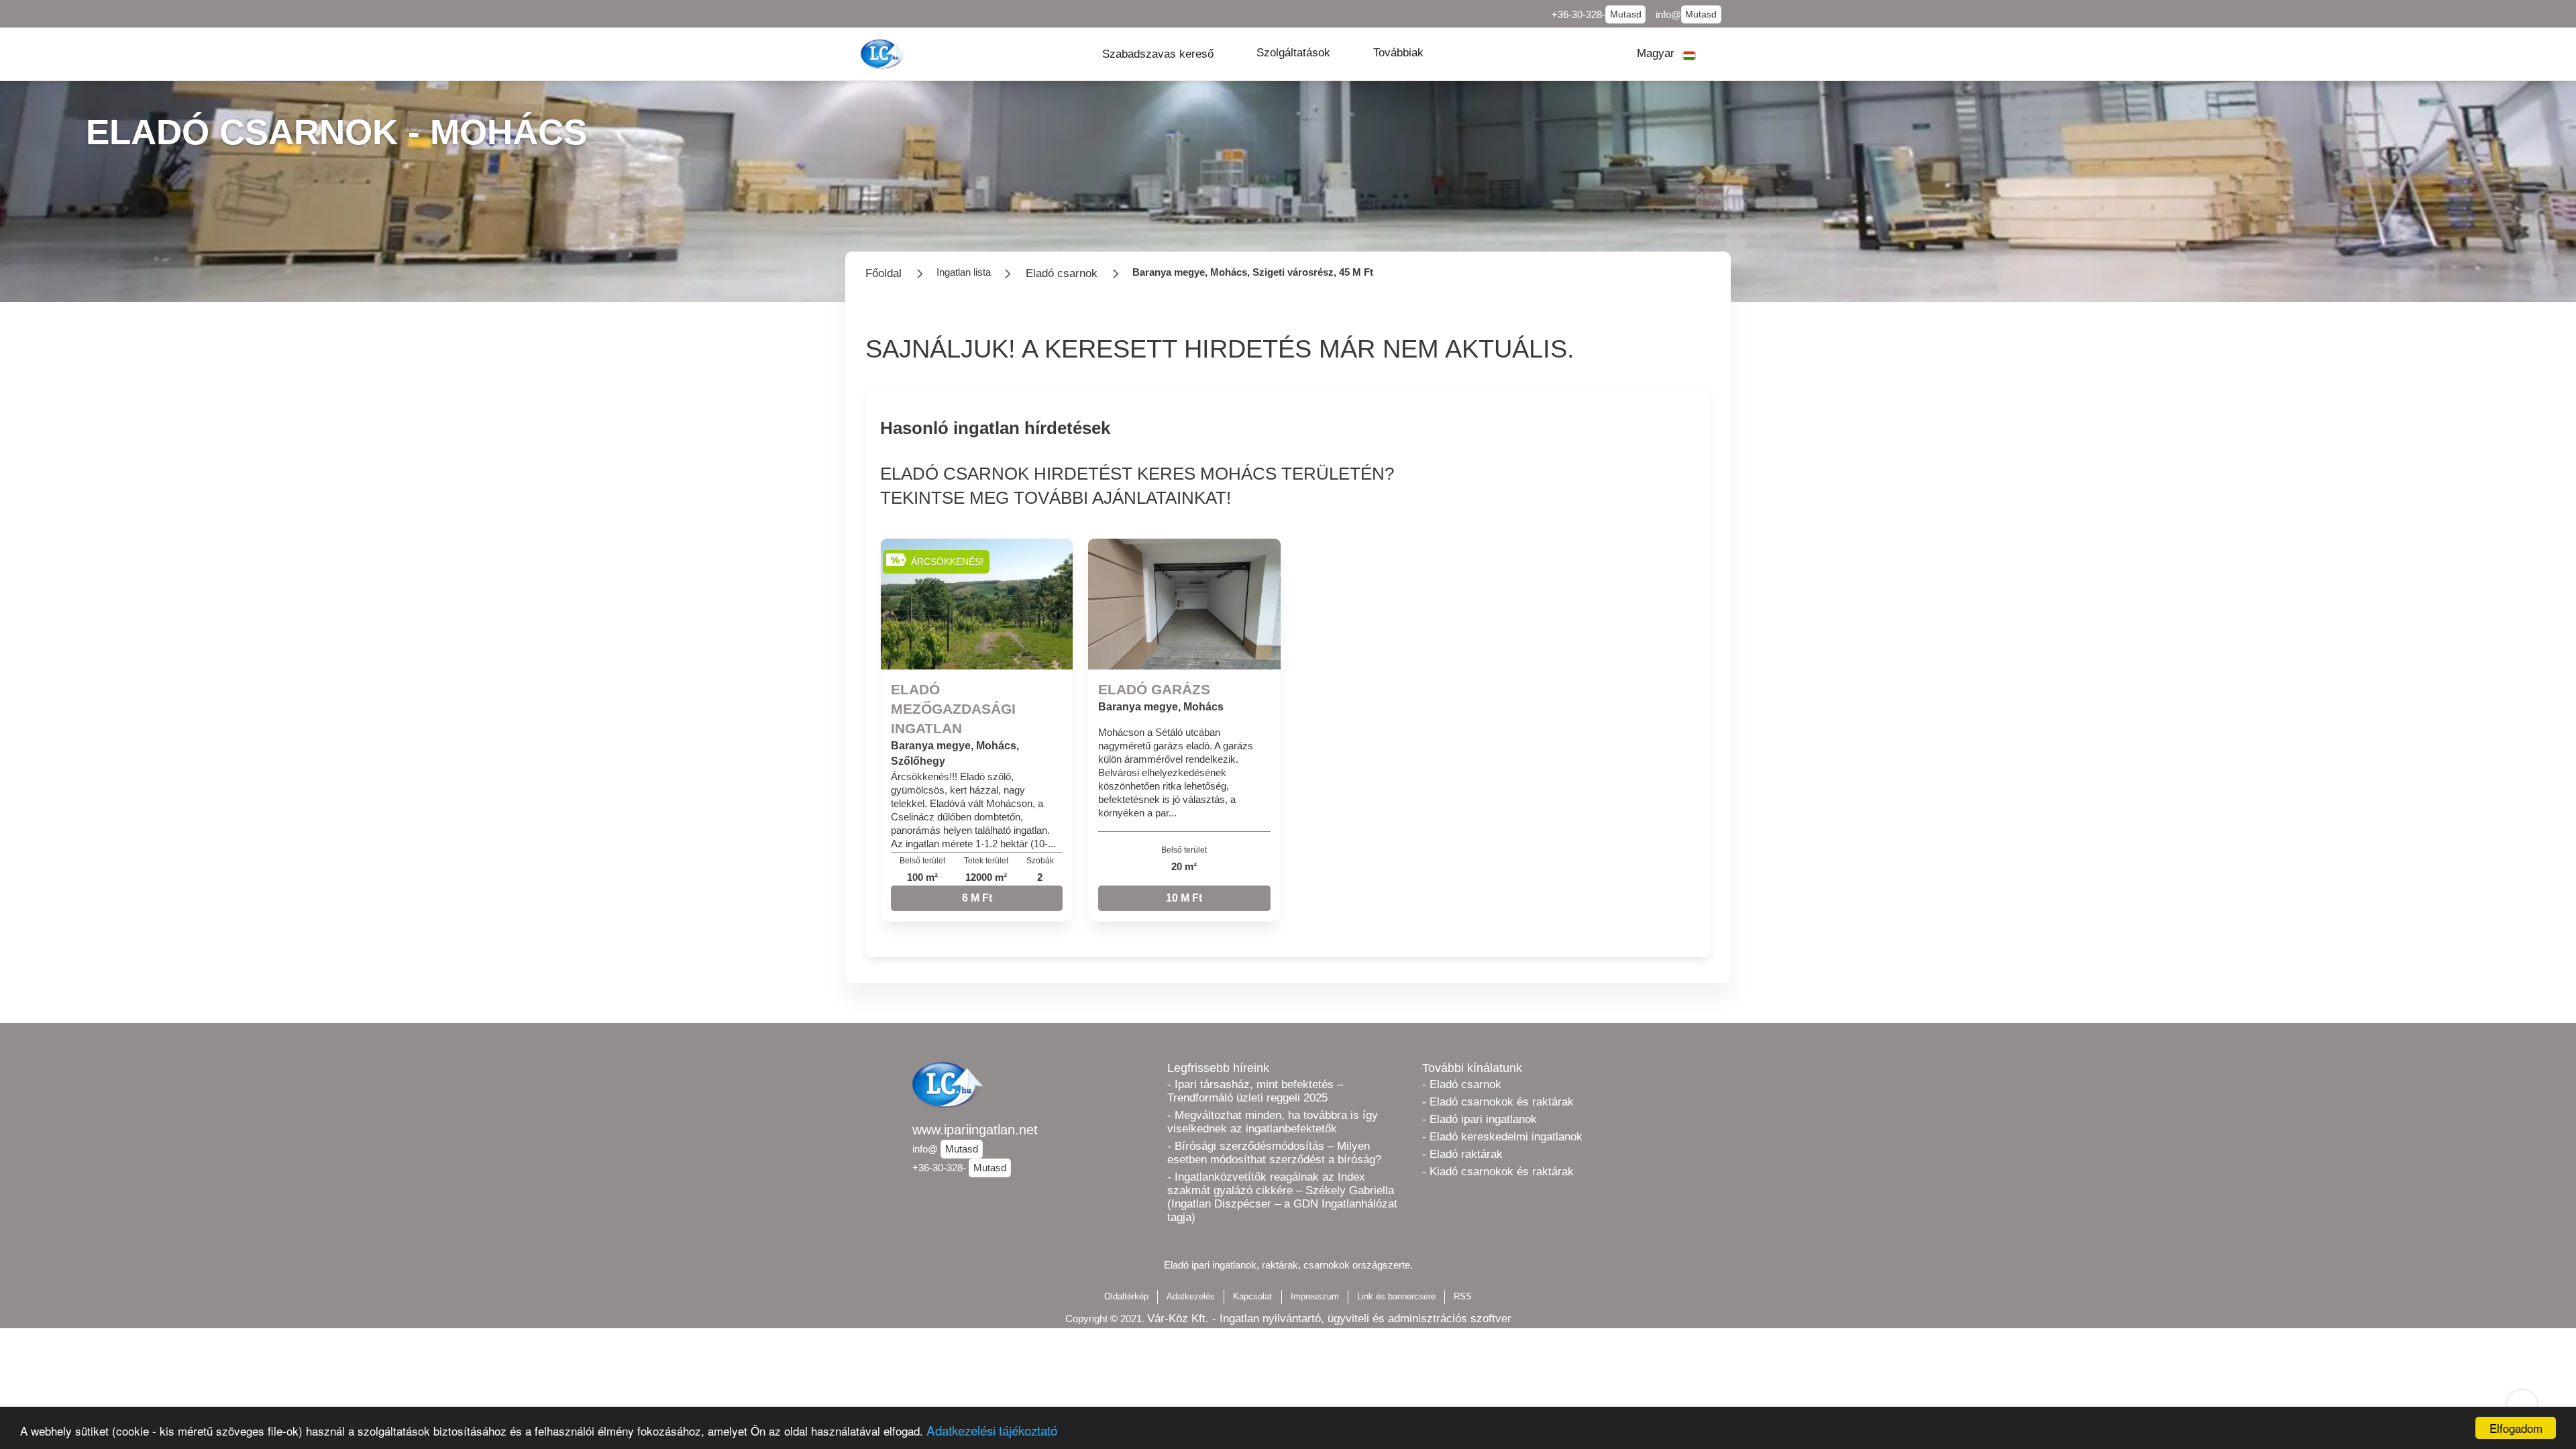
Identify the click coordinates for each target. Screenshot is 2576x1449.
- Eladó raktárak (1462, 1154)
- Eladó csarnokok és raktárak (1498, 1102)
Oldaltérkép (1126, 1296)
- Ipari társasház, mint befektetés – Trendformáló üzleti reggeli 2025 (1255, 1091)
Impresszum (1315, 1296)
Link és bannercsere (1396, 1296)
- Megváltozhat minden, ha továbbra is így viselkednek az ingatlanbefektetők (1273, 1122)
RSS (1463, 1296)
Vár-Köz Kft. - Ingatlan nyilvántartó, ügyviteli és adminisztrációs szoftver (1329, 1319)
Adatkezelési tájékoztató (992, 1430)
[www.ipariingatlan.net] (885, 54)
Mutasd (1626, 14)
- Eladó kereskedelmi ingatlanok (1502, 1137)
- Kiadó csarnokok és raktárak (1498, 1172)
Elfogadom (2516, 1428)
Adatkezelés (1191, 1296)
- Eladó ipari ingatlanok (1480, 1119)
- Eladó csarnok (1462, 1084)
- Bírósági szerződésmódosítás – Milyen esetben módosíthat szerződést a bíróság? (1274, 1153)
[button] (1158, 54)
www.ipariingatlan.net (975, 1130)
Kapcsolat (1252, 1296)
